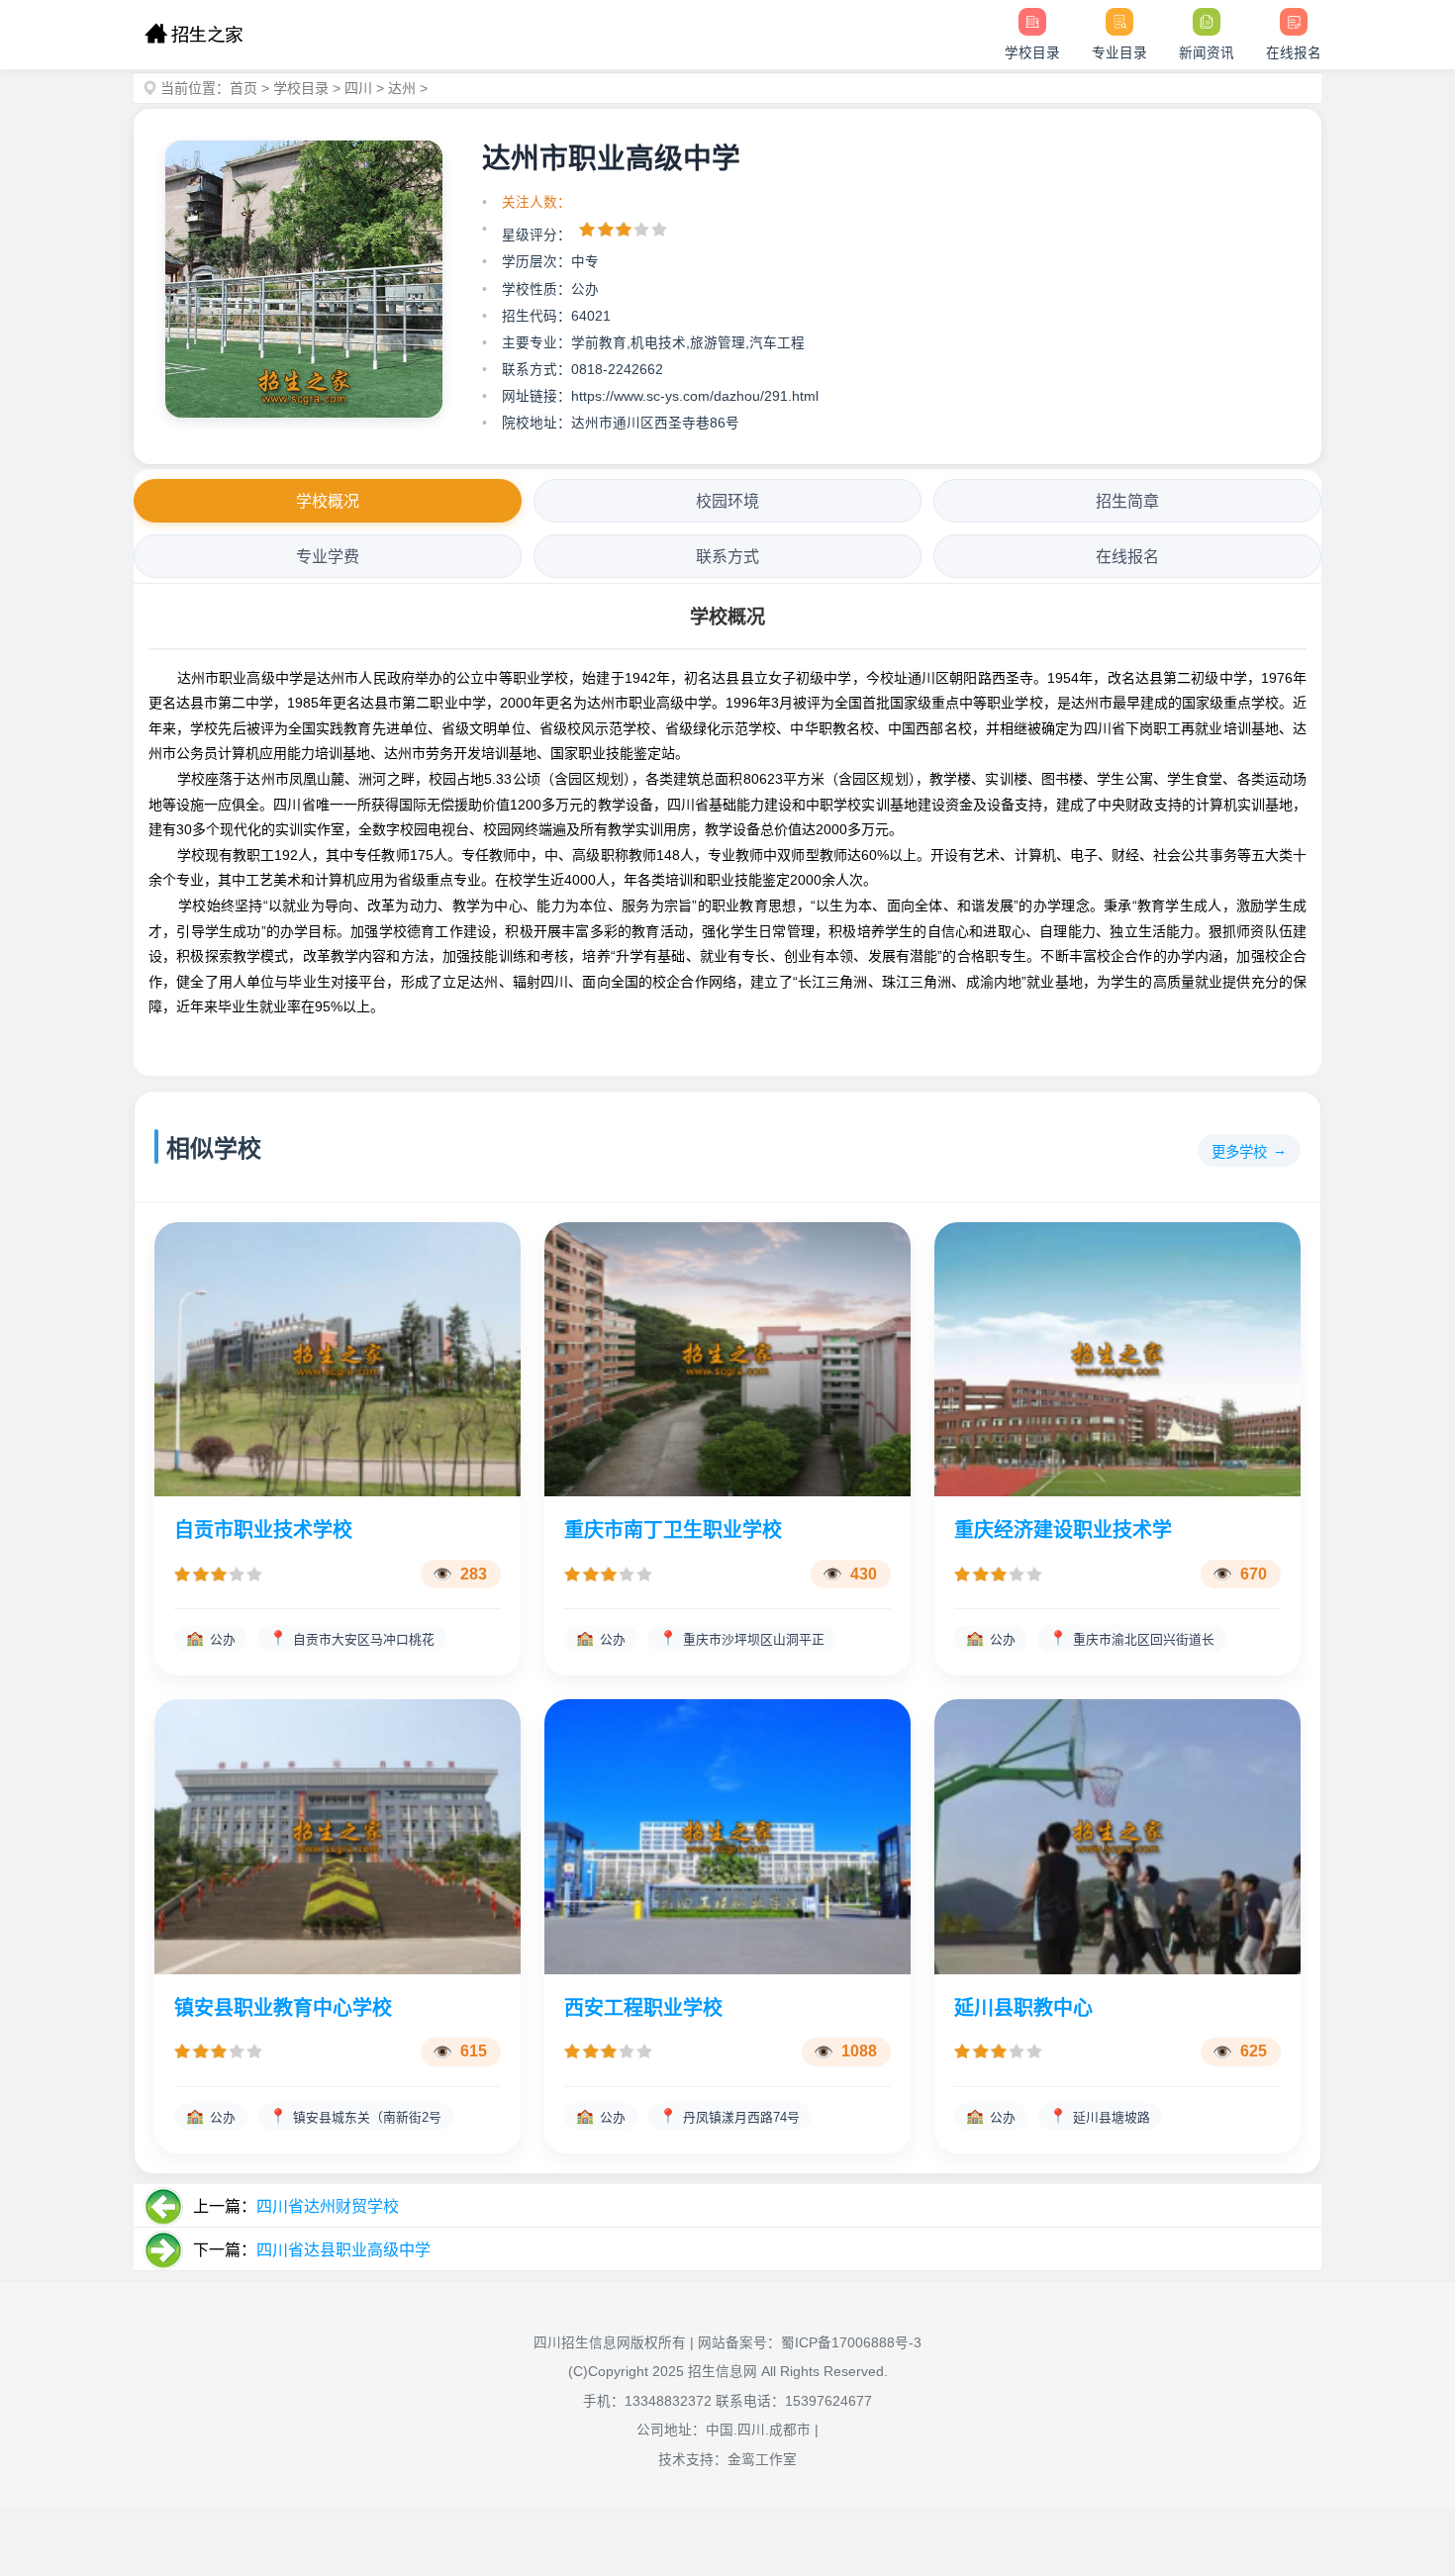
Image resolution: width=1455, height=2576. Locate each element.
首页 (243, 88)
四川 (358, 88)
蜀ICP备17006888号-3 (851, 2343)
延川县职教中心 (1023, 2008)
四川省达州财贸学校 (328, 2206)
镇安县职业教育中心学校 (283, 2008)
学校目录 (301, 88)
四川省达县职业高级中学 (343, 2250)
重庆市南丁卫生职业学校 (673, 1530)
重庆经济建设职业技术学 (1063, 1530)
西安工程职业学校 (643, 2008)
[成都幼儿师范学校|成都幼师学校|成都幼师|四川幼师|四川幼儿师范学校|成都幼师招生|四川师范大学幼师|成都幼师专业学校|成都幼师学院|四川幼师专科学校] (194, 35)
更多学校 (1239, 1152)
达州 (402, 88)
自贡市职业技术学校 (263, 1530)
